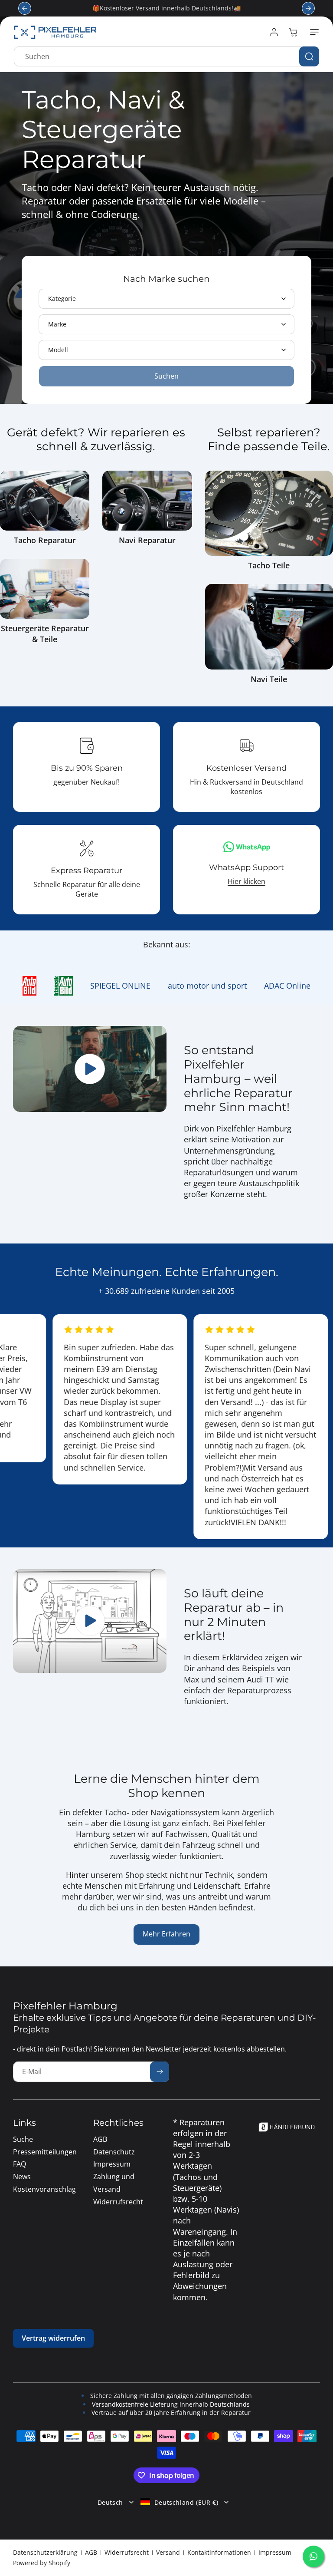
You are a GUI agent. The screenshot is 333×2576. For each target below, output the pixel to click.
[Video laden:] (90, 1621)
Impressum (275, 2552)
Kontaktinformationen (219, 2552)
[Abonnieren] (160, 2072)
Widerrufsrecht (127, 2552)
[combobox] (166, 56)
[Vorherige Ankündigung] (25, 8)
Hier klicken (246, 881)
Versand (168, 2552)
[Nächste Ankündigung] (308, 8)
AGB (91, 2552)
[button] (313, 32)
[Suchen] (309, 56)
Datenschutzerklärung (45, 2552)
